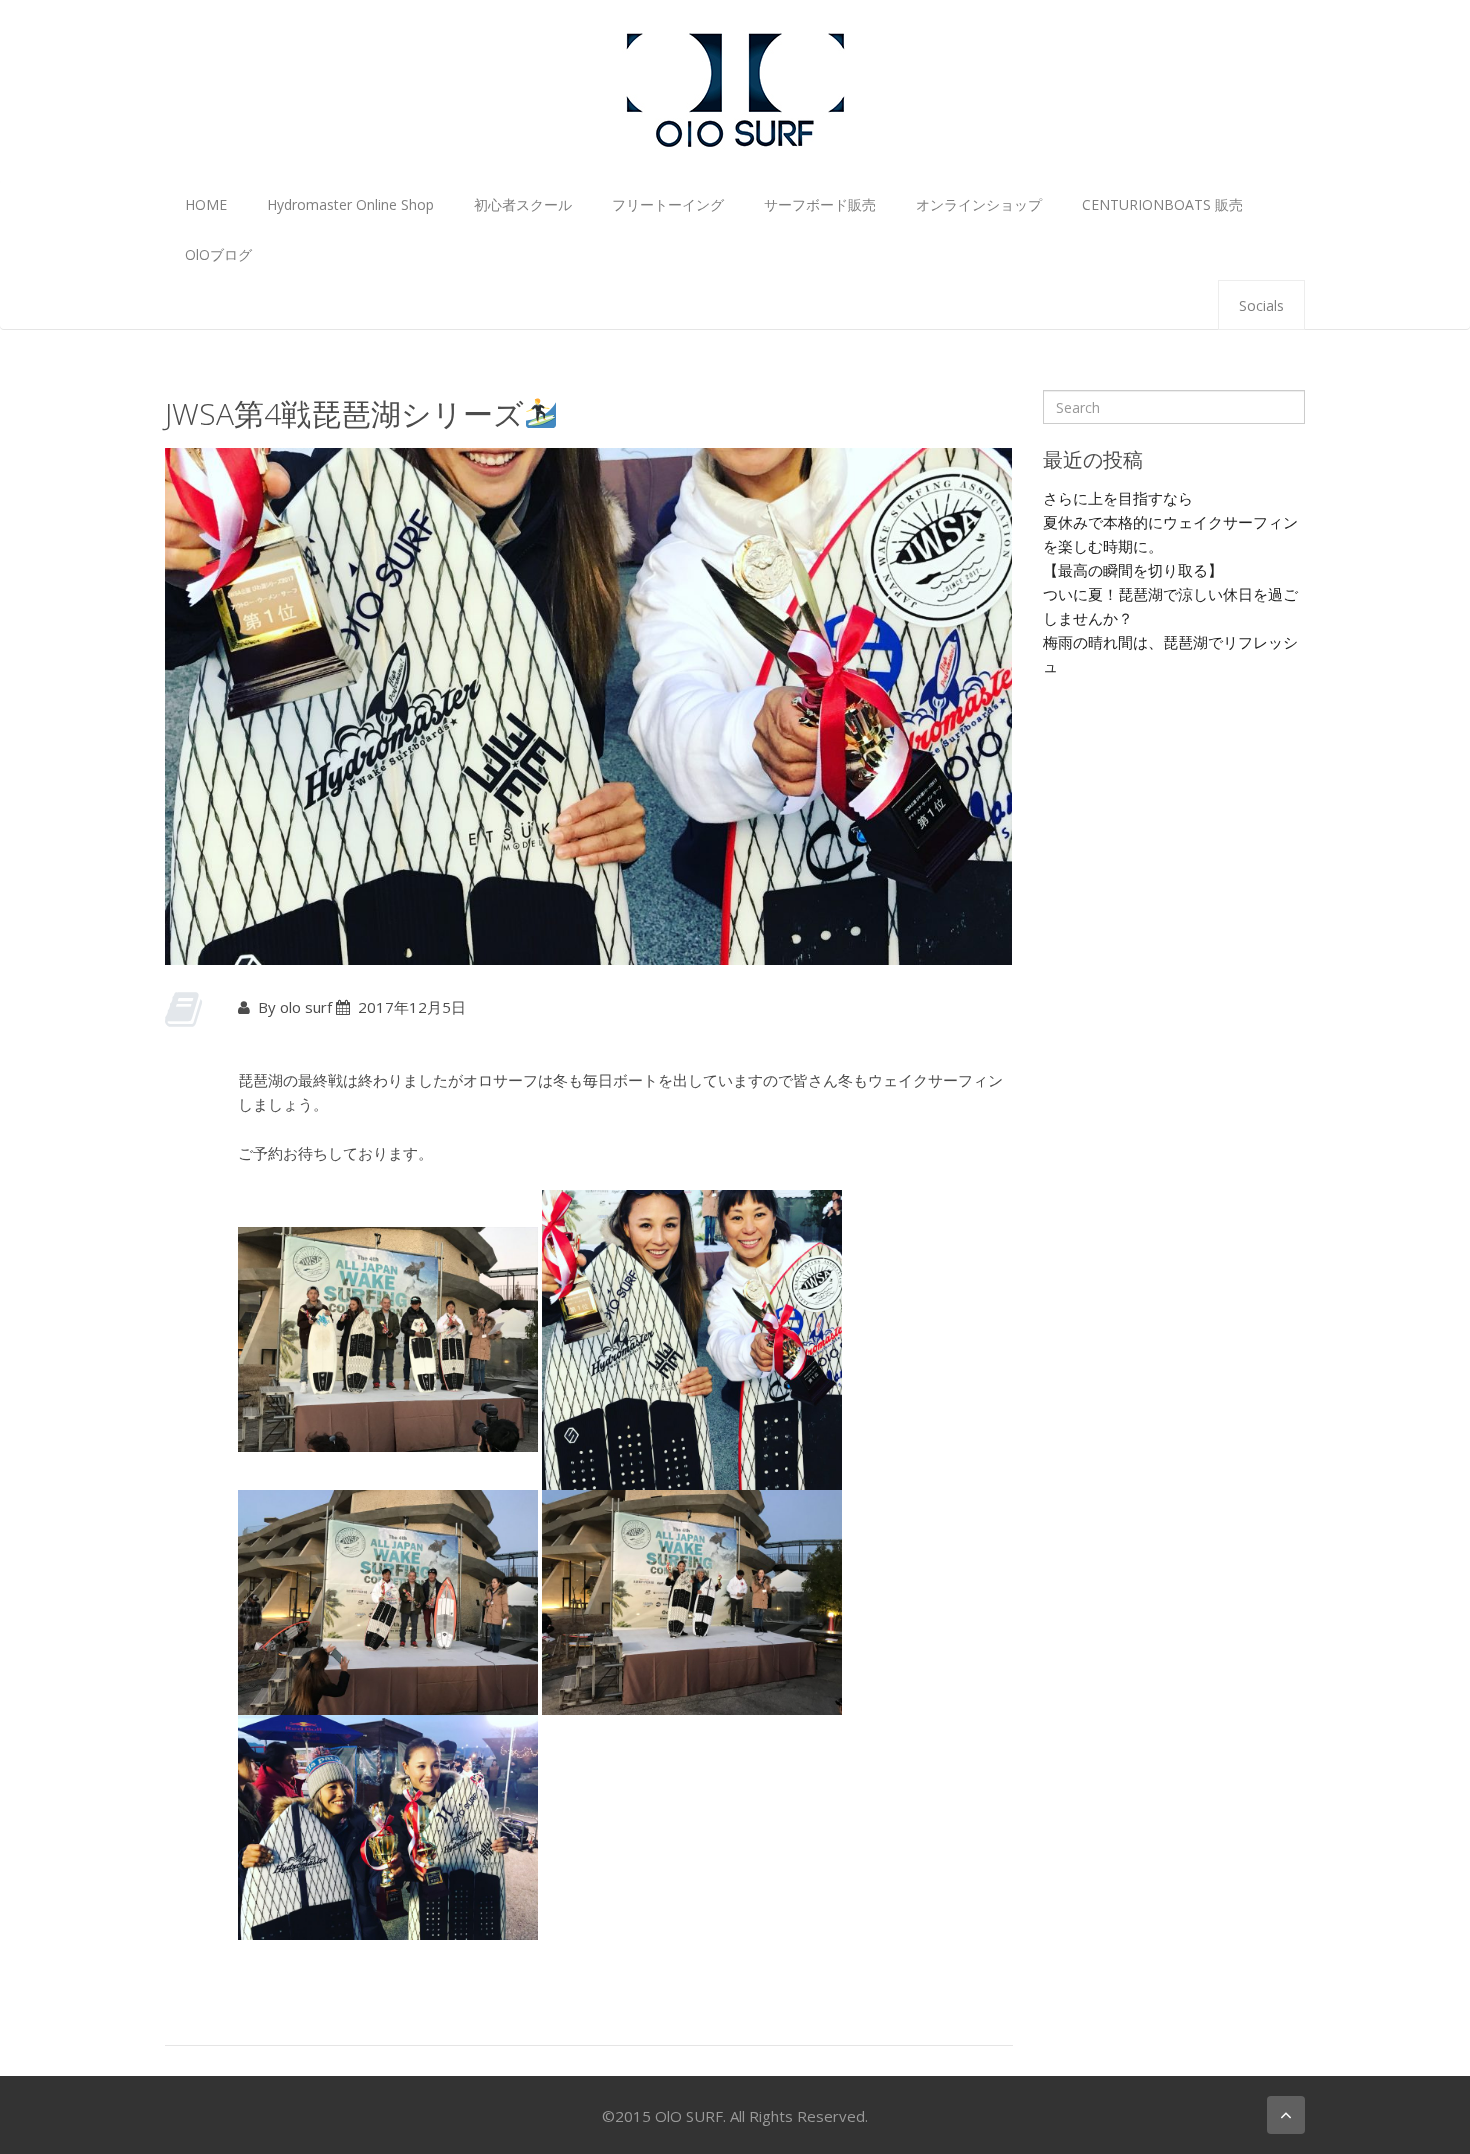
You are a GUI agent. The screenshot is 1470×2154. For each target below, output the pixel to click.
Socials (1261, 305)
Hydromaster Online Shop (350, 204)
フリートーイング (668, 204)
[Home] (735, 88)
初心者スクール (523, 204)
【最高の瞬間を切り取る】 (1133, 570)
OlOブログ (218, 254)
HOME (206, 204)
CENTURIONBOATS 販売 (1162, 204)
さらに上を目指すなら (1118, 498)
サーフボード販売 (820, 204)
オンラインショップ (979, 204)
